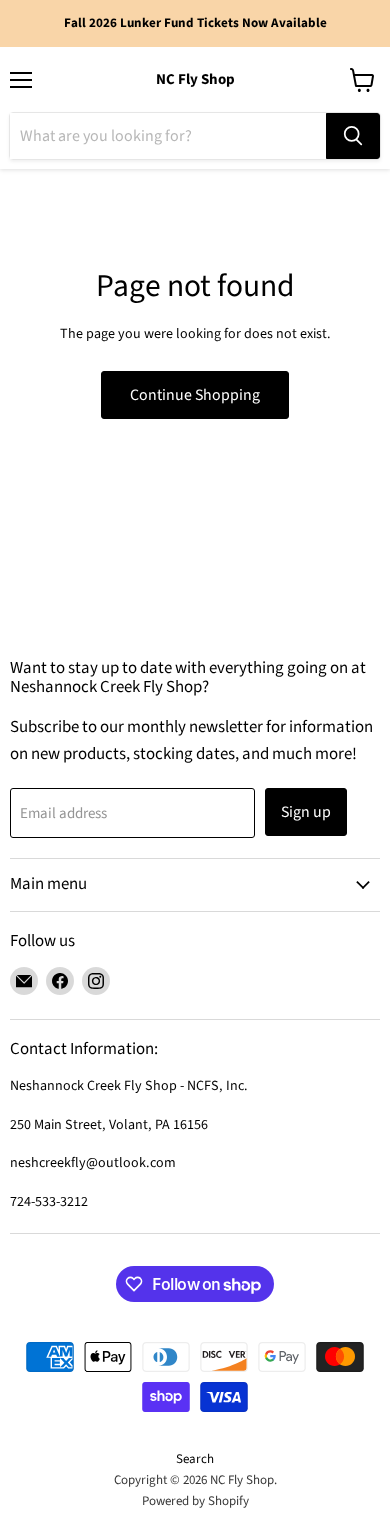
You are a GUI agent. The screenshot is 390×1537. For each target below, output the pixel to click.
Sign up (306, 812)
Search (195, 1459)
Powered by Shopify (195, 1501)
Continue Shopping (195, 395)
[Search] (353, 136)
